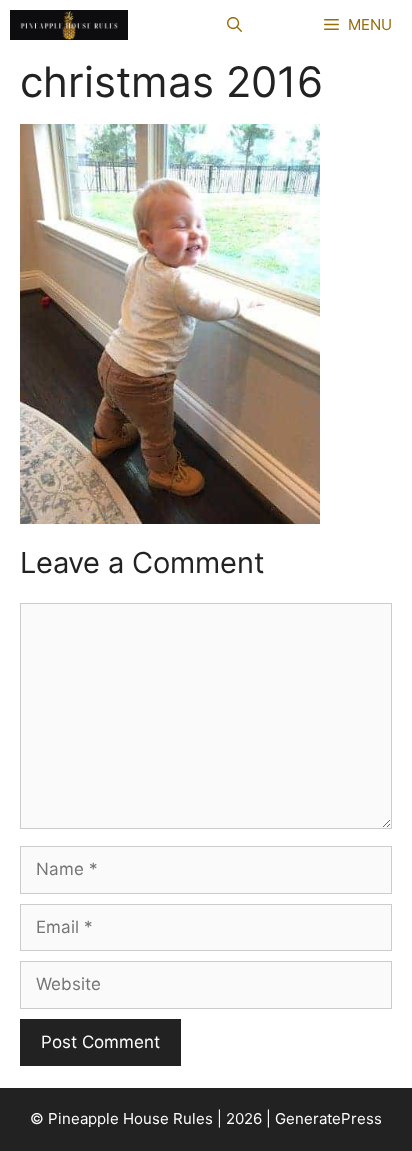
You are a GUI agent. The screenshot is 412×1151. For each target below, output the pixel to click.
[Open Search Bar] (234, 25)
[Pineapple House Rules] (69, 25)
